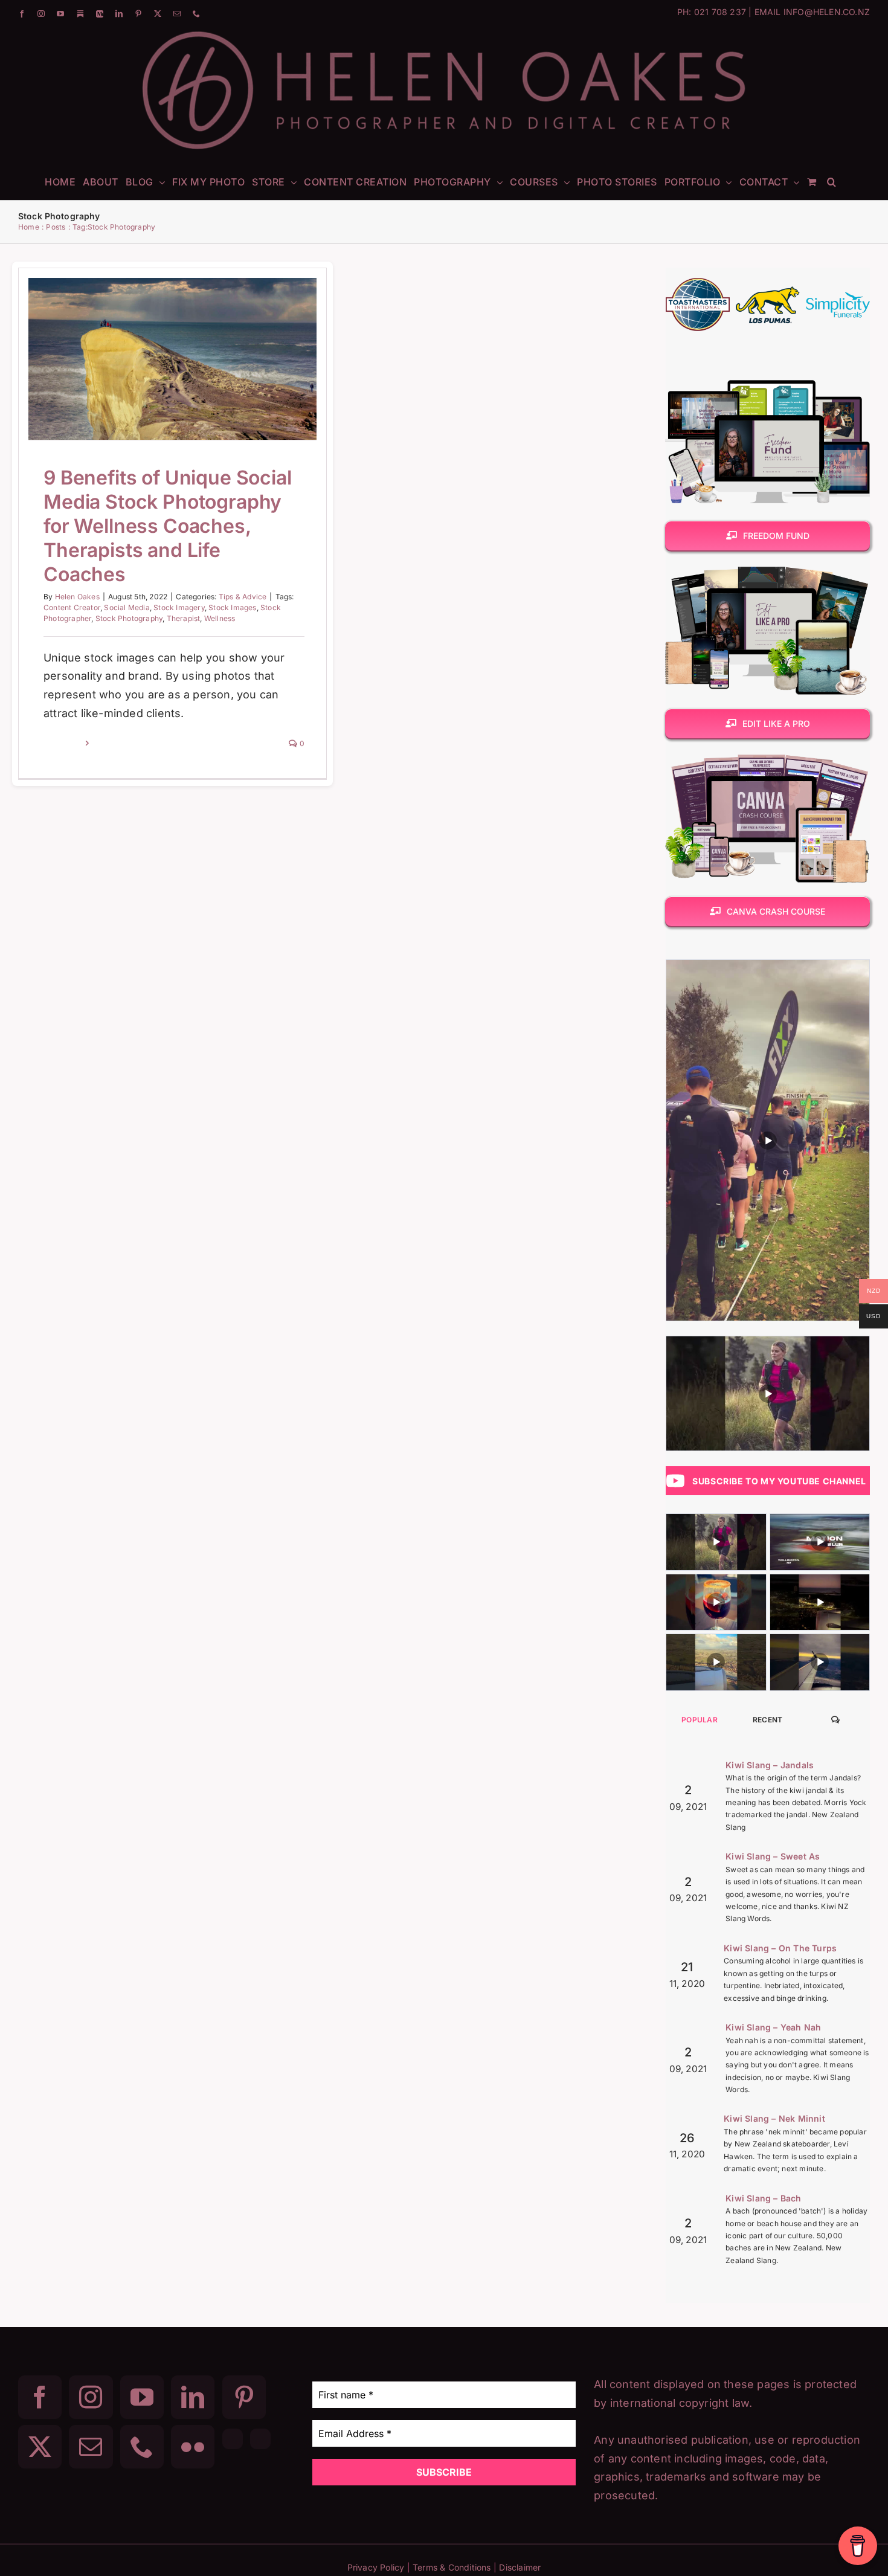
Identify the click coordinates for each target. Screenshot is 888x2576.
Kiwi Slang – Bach (763, 2198)
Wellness (220, 618)
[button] (832, 181)
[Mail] (91, 2447)
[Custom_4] (260, 2439)
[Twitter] (40, 2447)
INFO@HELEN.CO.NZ (827, 12)
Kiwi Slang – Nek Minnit (774, 2118)
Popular (700, 1720)
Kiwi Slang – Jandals (770, 1765)
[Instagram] (91, 2397)
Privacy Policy (376, 2567)
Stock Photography (129, 618)
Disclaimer (520, 2567)
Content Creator (72, 607)
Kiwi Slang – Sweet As (773, 1856)
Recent (768, 1720)
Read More (63, 743)
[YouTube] (142, 2397)
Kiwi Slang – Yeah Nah (773, 2027)
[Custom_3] (233, 2439)
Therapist (184, 618)
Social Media (127, 607)
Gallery (188, 324)
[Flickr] (193, 2447)
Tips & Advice (173, 398)
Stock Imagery (179, 607)
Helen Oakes (77, 597)
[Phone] (142, 2447)
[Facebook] (40, 2397)
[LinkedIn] (193, 2397)
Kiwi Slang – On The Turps (780, 1948)
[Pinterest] (244, 2397)
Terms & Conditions (452, 2567)
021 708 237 (720, 12)
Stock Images (232, 607)
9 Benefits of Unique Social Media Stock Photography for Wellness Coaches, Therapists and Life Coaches (157, 324)
